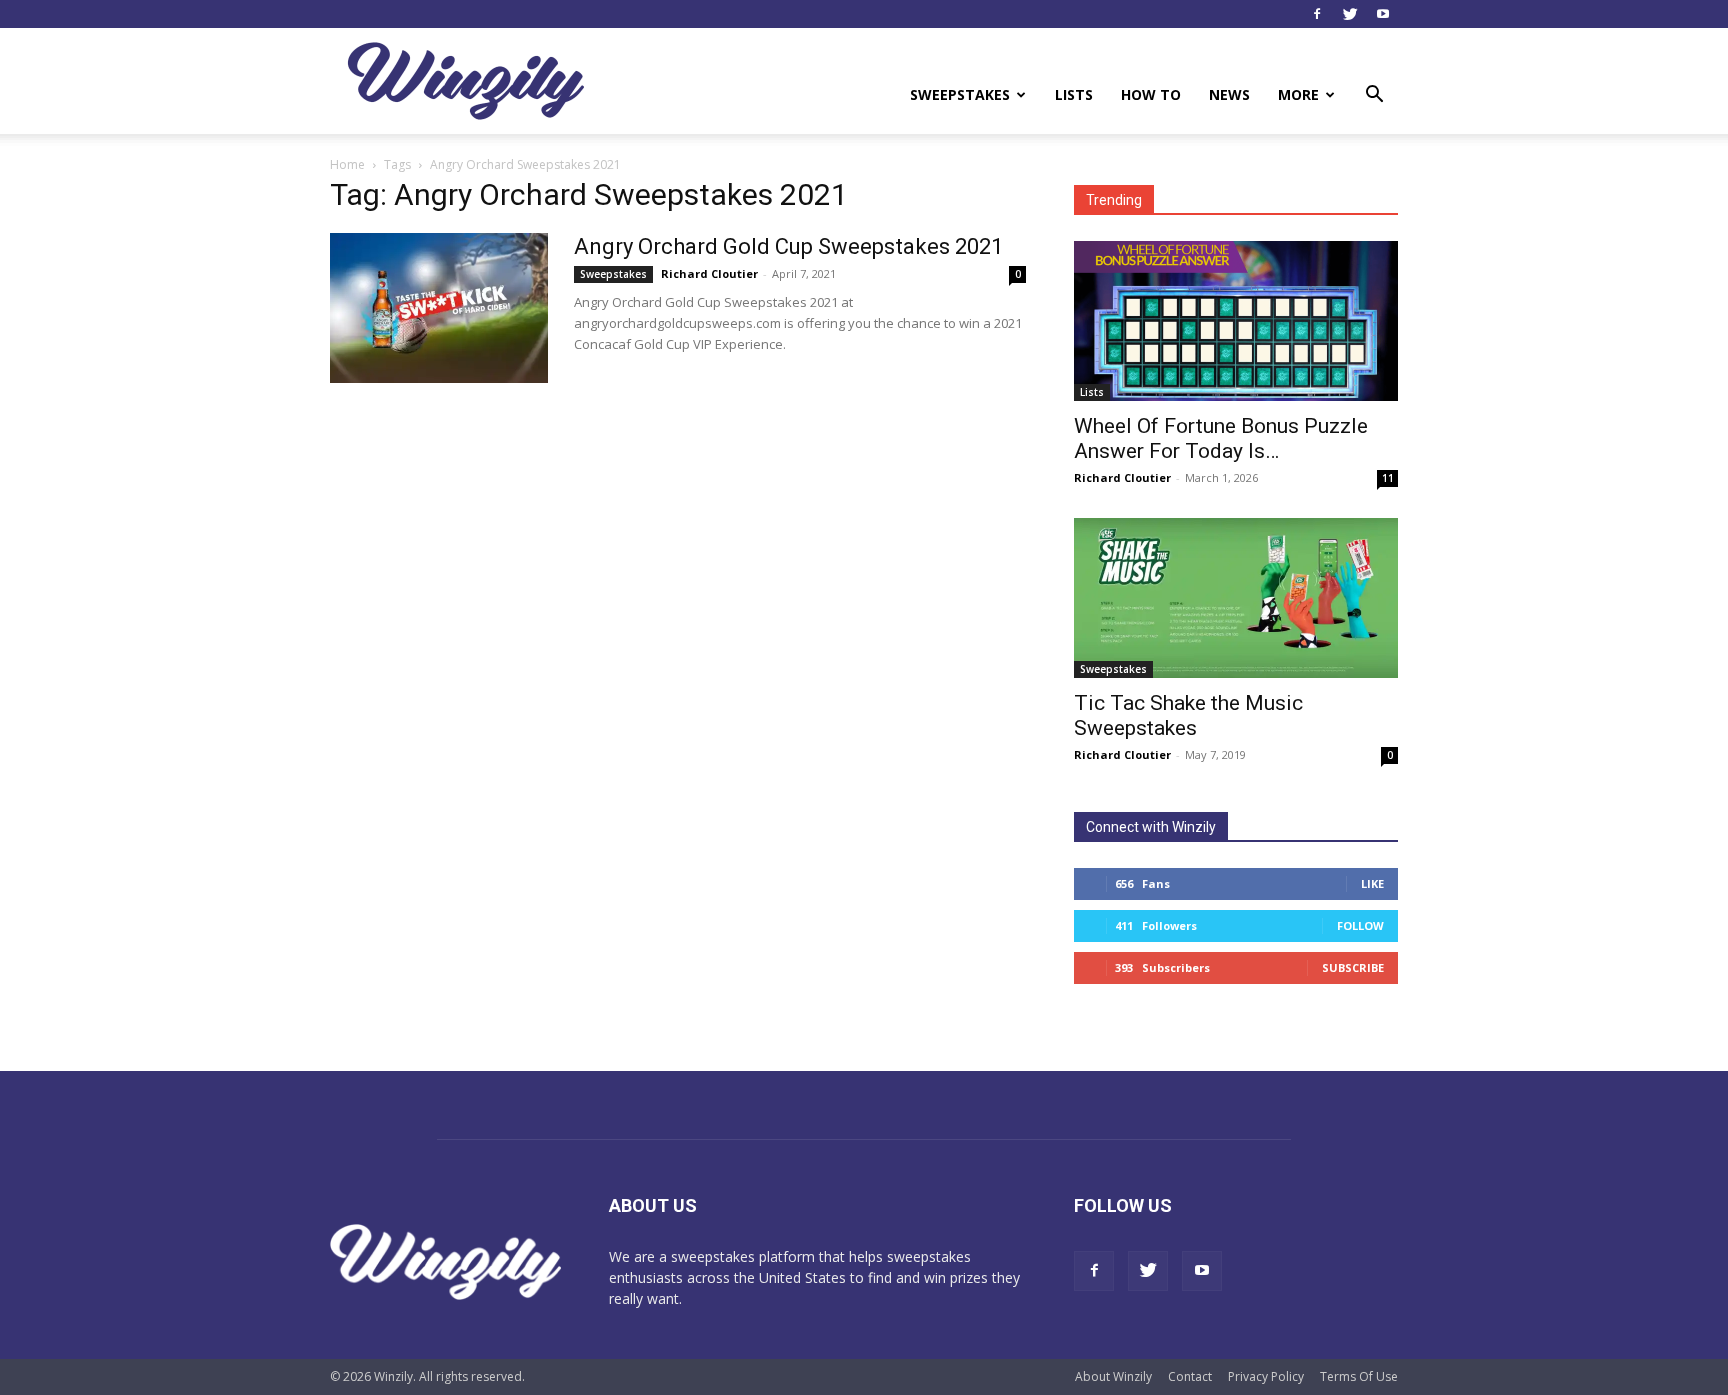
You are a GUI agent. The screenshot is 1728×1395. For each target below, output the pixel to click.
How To (1151, 94)
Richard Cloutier (709, 273)
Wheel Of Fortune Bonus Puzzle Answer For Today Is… (1221, 438)
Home (347, 164)
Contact (1190, 1376)
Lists (1074, 94)
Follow (1360, 925)
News (1229, 94)
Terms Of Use (1359, 1376)
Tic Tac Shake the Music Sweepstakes (1188, 715)
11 (1388, 478)
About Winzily (1113, 1376)
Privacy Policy (1266, 1376)
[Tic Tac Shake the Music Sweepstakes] (1236, 598)
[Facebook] (1317, 14)
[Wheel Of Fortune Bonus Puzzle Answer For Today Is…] (1236, 321)
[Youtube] (1383, 14)
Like (1372, 883)
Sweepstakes (960, 94)
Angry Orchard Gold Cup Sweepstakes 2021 (788, 246)
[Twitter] (1350, 14)
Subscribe (1353, 967)
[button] (1374, 96)
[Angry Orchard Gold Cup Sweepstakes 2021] (439, 308)
